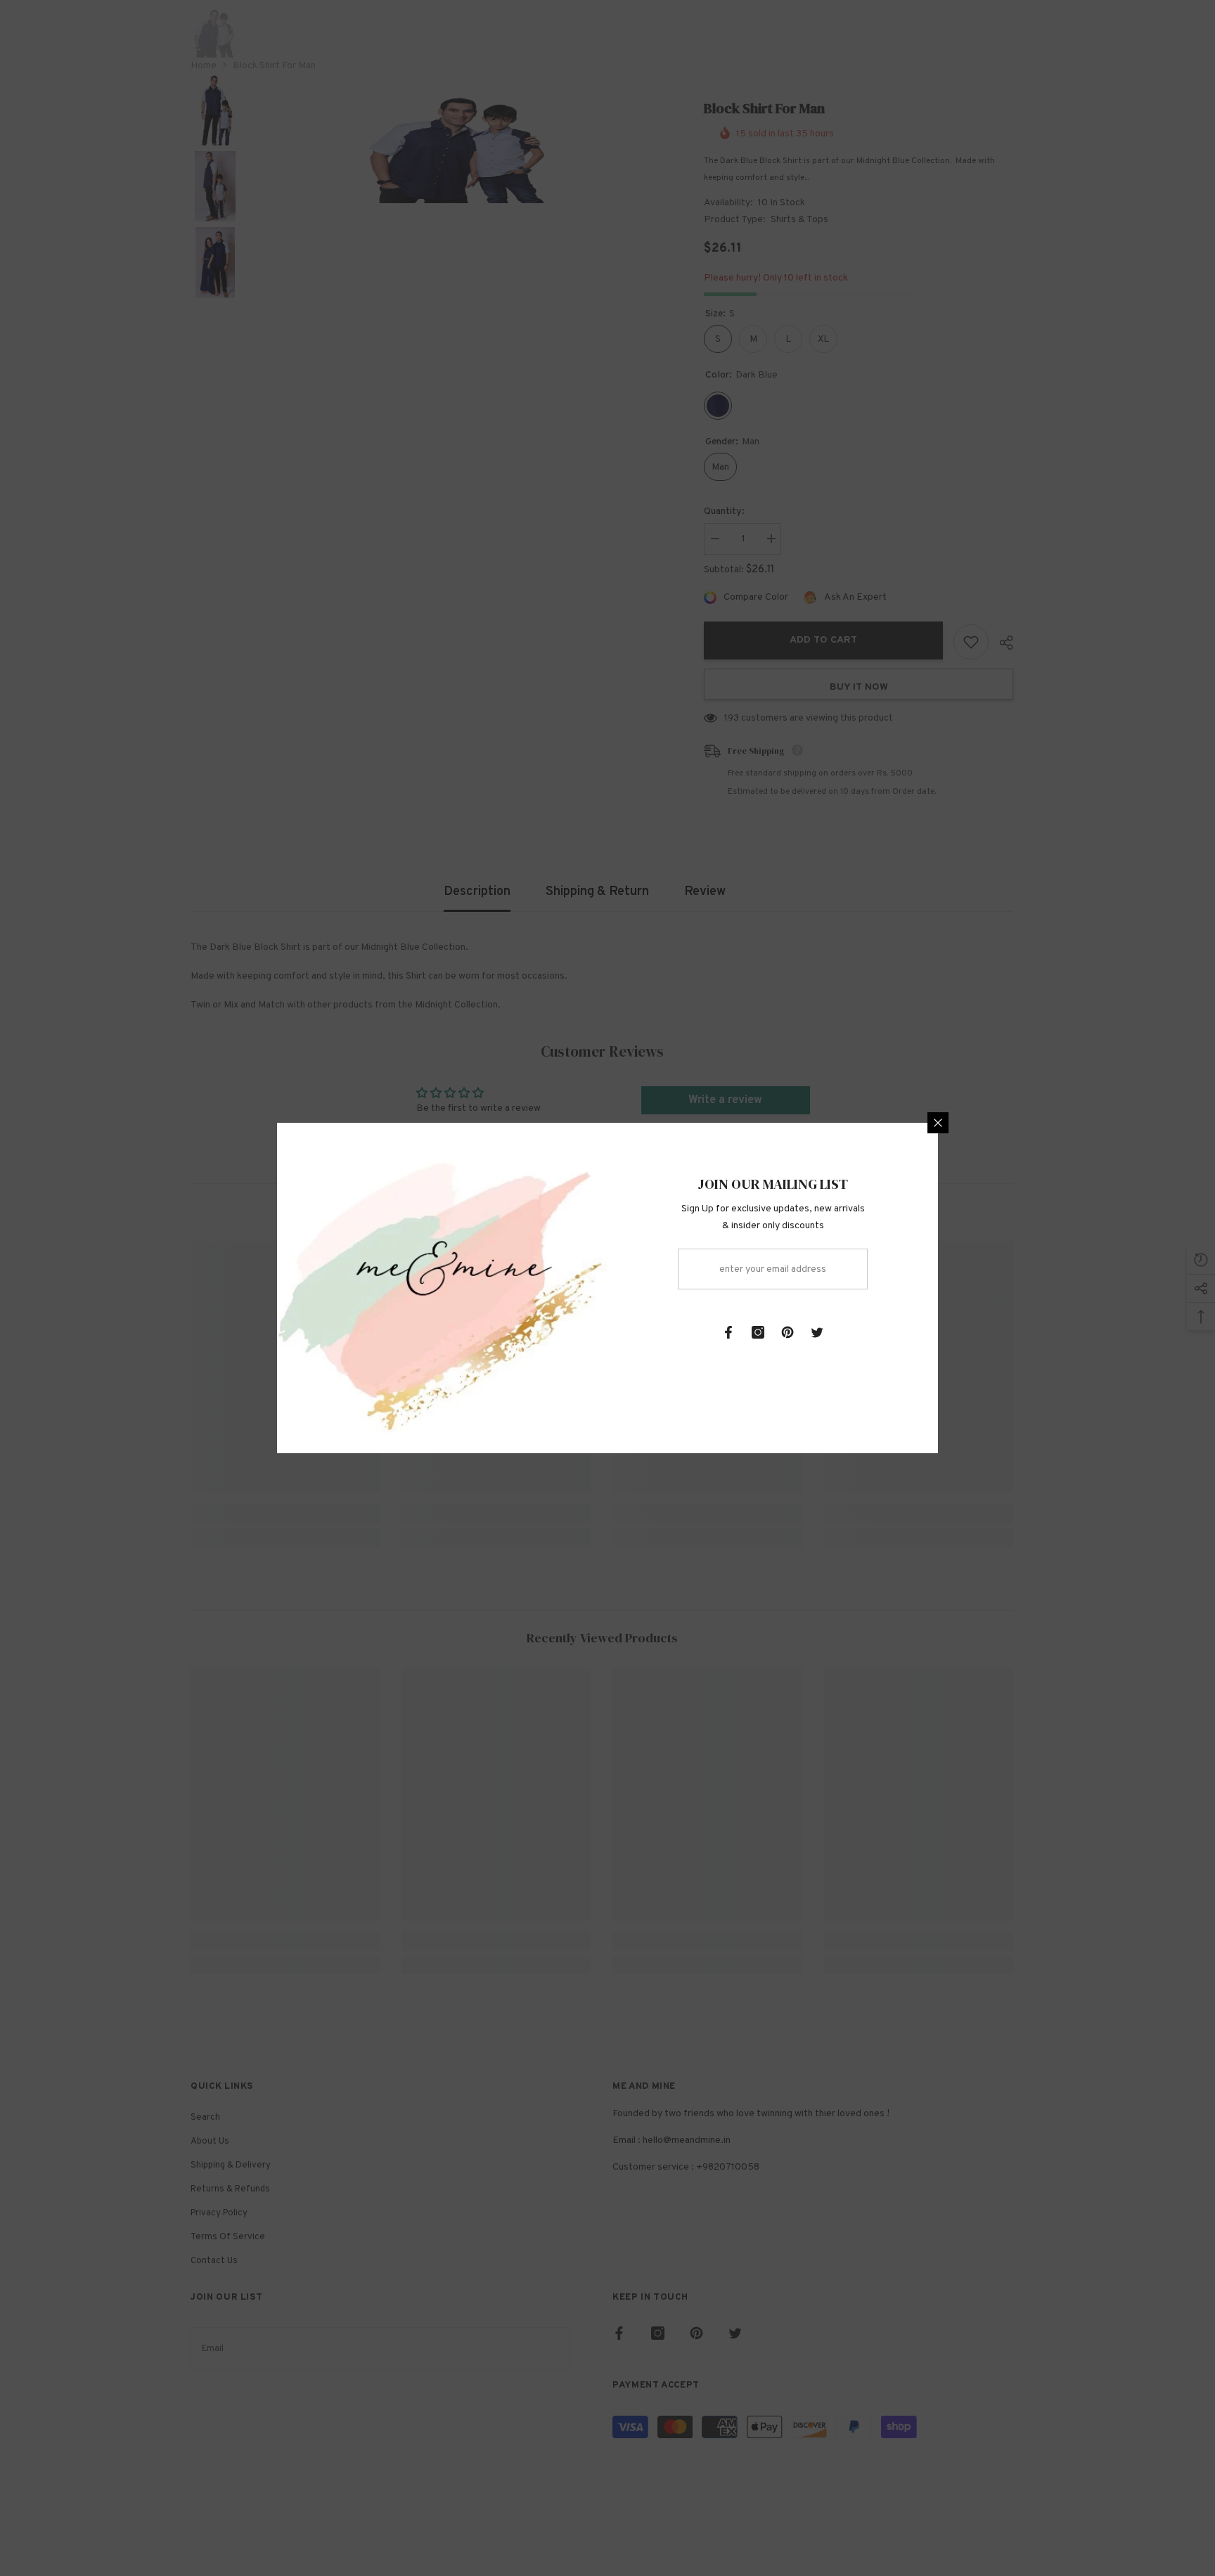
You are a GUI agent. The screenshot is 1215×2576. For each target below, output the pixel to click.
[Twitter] (817, 1332)
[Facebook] (728, 1332)
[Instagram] (758, 1332)
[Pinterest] (787, 1332)
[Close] (938, 1123)
